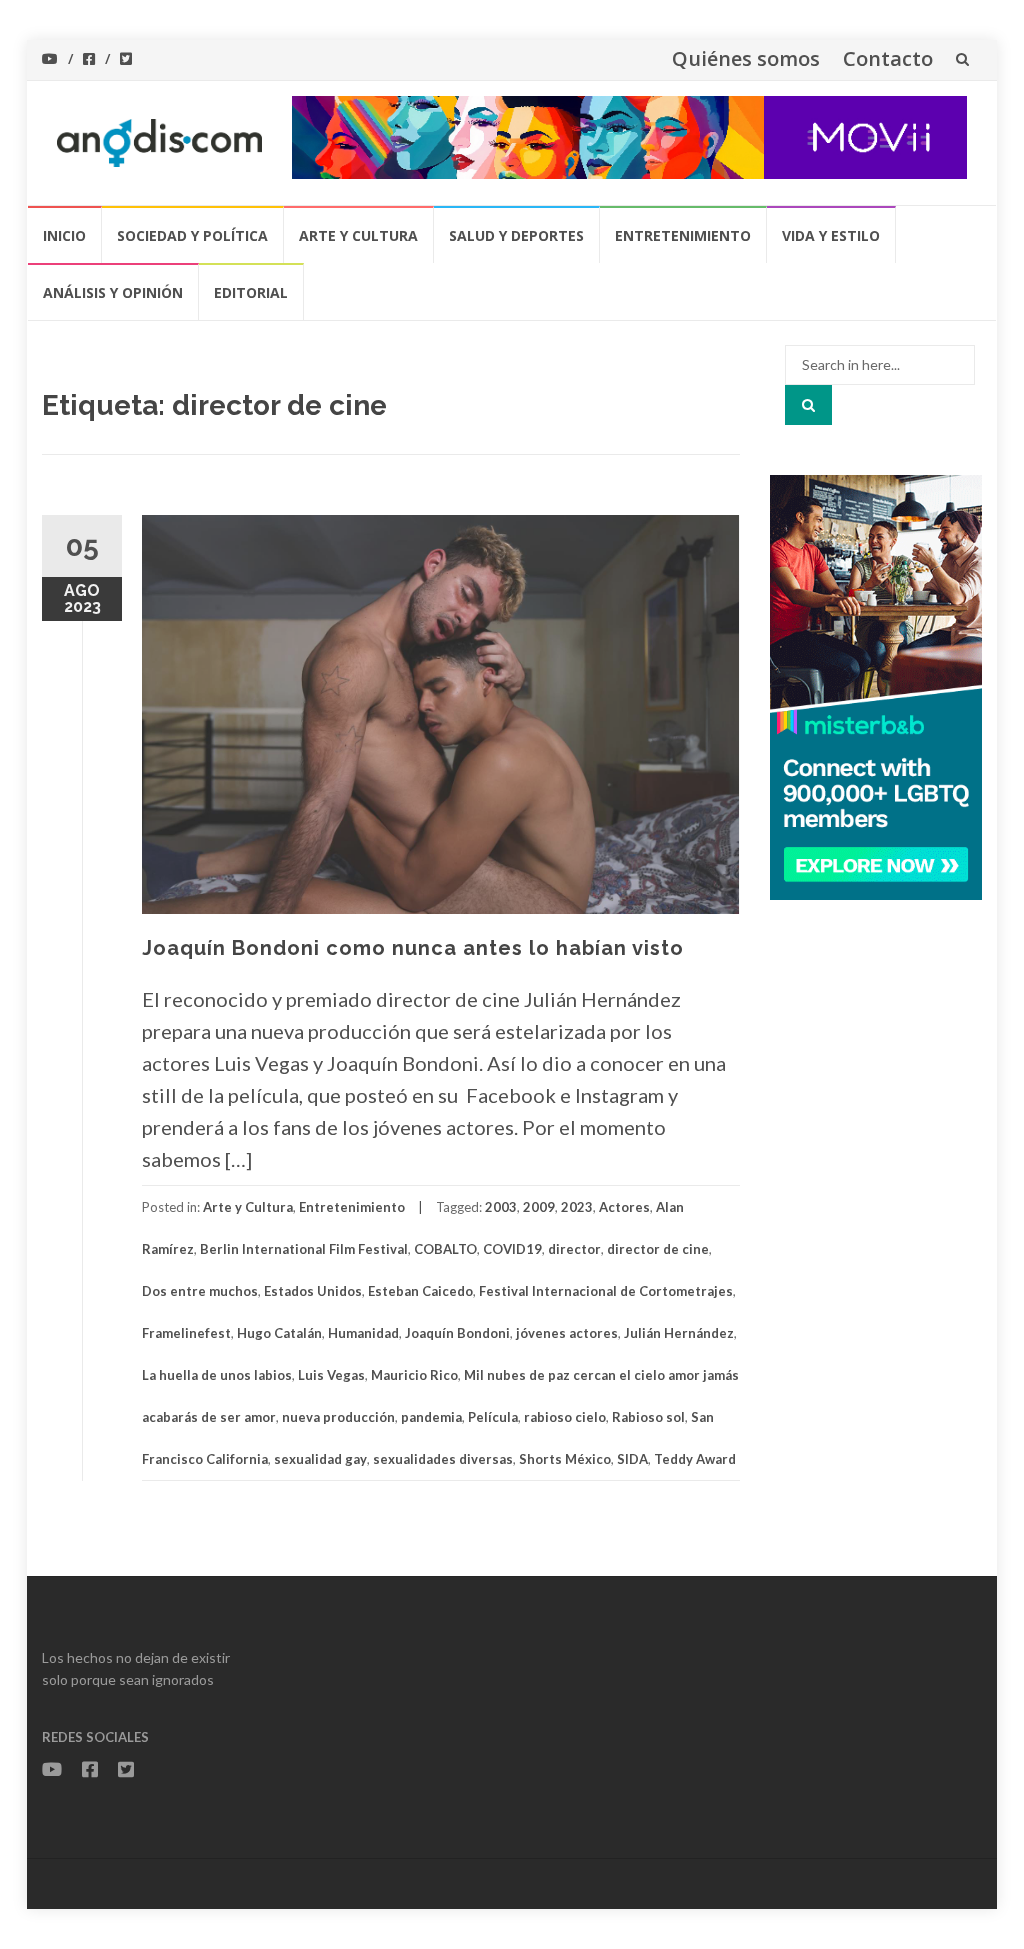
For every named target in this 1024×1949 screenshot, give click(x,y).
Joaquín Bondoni (457, 1333)
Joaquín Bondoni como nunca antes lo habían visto (413, 948)
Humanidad (363, 1333)
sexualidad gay (320, 1459)
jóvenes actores (567, 1333)
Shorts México (565, 1459)
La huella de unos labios (217, 1375)
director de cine (658, 1249)
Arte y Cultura (358, 235)
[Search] (808, 405)
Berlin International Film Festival (304, 1249)
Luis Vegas (331, 1375)
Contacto (888, 58)
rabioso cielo (565, 1417)
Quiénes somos (746, 58)
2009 (539, 1207)
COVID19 (512, 1249)
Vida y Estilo (831, 235)
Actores (624, 1207)
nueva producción (338, 1417)
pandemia (431, 1417)
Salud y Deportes (516, 235)
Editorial (251, 292)
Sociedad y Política (192, 235)
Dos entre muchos (200, 1291)
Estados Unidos (313, 1291)
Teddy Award (695, 1459)
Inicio (64, 235)
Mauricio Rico (414, 1375)
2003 (501, 1207)
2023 (577, 1207)
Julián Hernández (679, 1333)
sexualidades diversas (443, 1459)
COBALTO (445, 1249)
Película (493, 1417)
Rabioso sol (648, 1417)
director (574, 1249)
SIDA (632, 1459)
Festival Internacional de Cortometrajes (606, 1291)
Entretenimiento (683, 235)
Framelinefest (186, 1333)
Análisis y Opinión (113, 292)
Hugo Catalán (279, 1333)
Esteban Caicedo (420, 1291)
